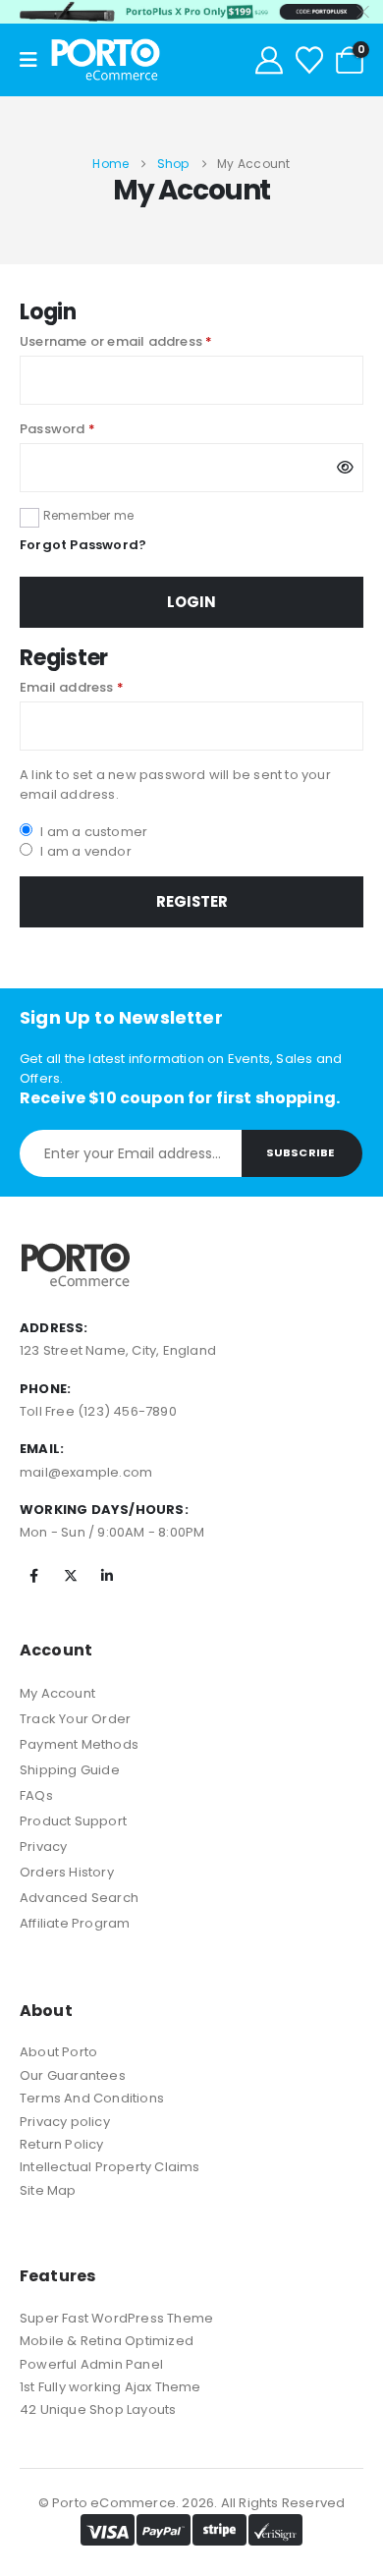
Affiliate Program (75, 1923)
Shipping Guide (70, 1770)
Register (192, 901)
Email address (101, 687)
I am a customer (92, 832)
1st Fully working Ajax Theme (110, 2387)
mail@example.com (86, 1472)
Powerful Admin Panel (91, 2364)
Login (191, 602)
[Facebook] (34, 1576)
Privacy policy (65, 2122)
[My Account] (269, 60)
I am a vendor (84, 851)
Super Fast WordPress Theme (116, 2318)
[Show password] (345, 468)
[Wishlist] (309, 60)
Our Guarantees (73, 2075)
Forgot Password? (83, 545)
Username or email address (145, 341)
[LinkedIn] (107, 1576)
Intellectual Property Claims (110, 2167)
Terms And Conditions (92, 2098)
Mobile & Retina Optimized (107, 2341)
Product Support (73, 1821)
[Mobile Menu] (35, 60)
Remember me (88, 515)
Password (86, 429)
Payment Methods (79, 1744)
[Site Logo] (106, 60)
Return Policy (62, 2144)
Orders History (67, 1872)
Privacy (43, 1847)
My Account (57, 1693)
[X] (71, 1576)
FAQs (36, 1795)
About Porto (58, 2052)
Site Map (48, 2190)
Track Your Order (75, 1719)
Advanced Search (79, 1898)
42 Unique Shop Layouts (98, 2409)
